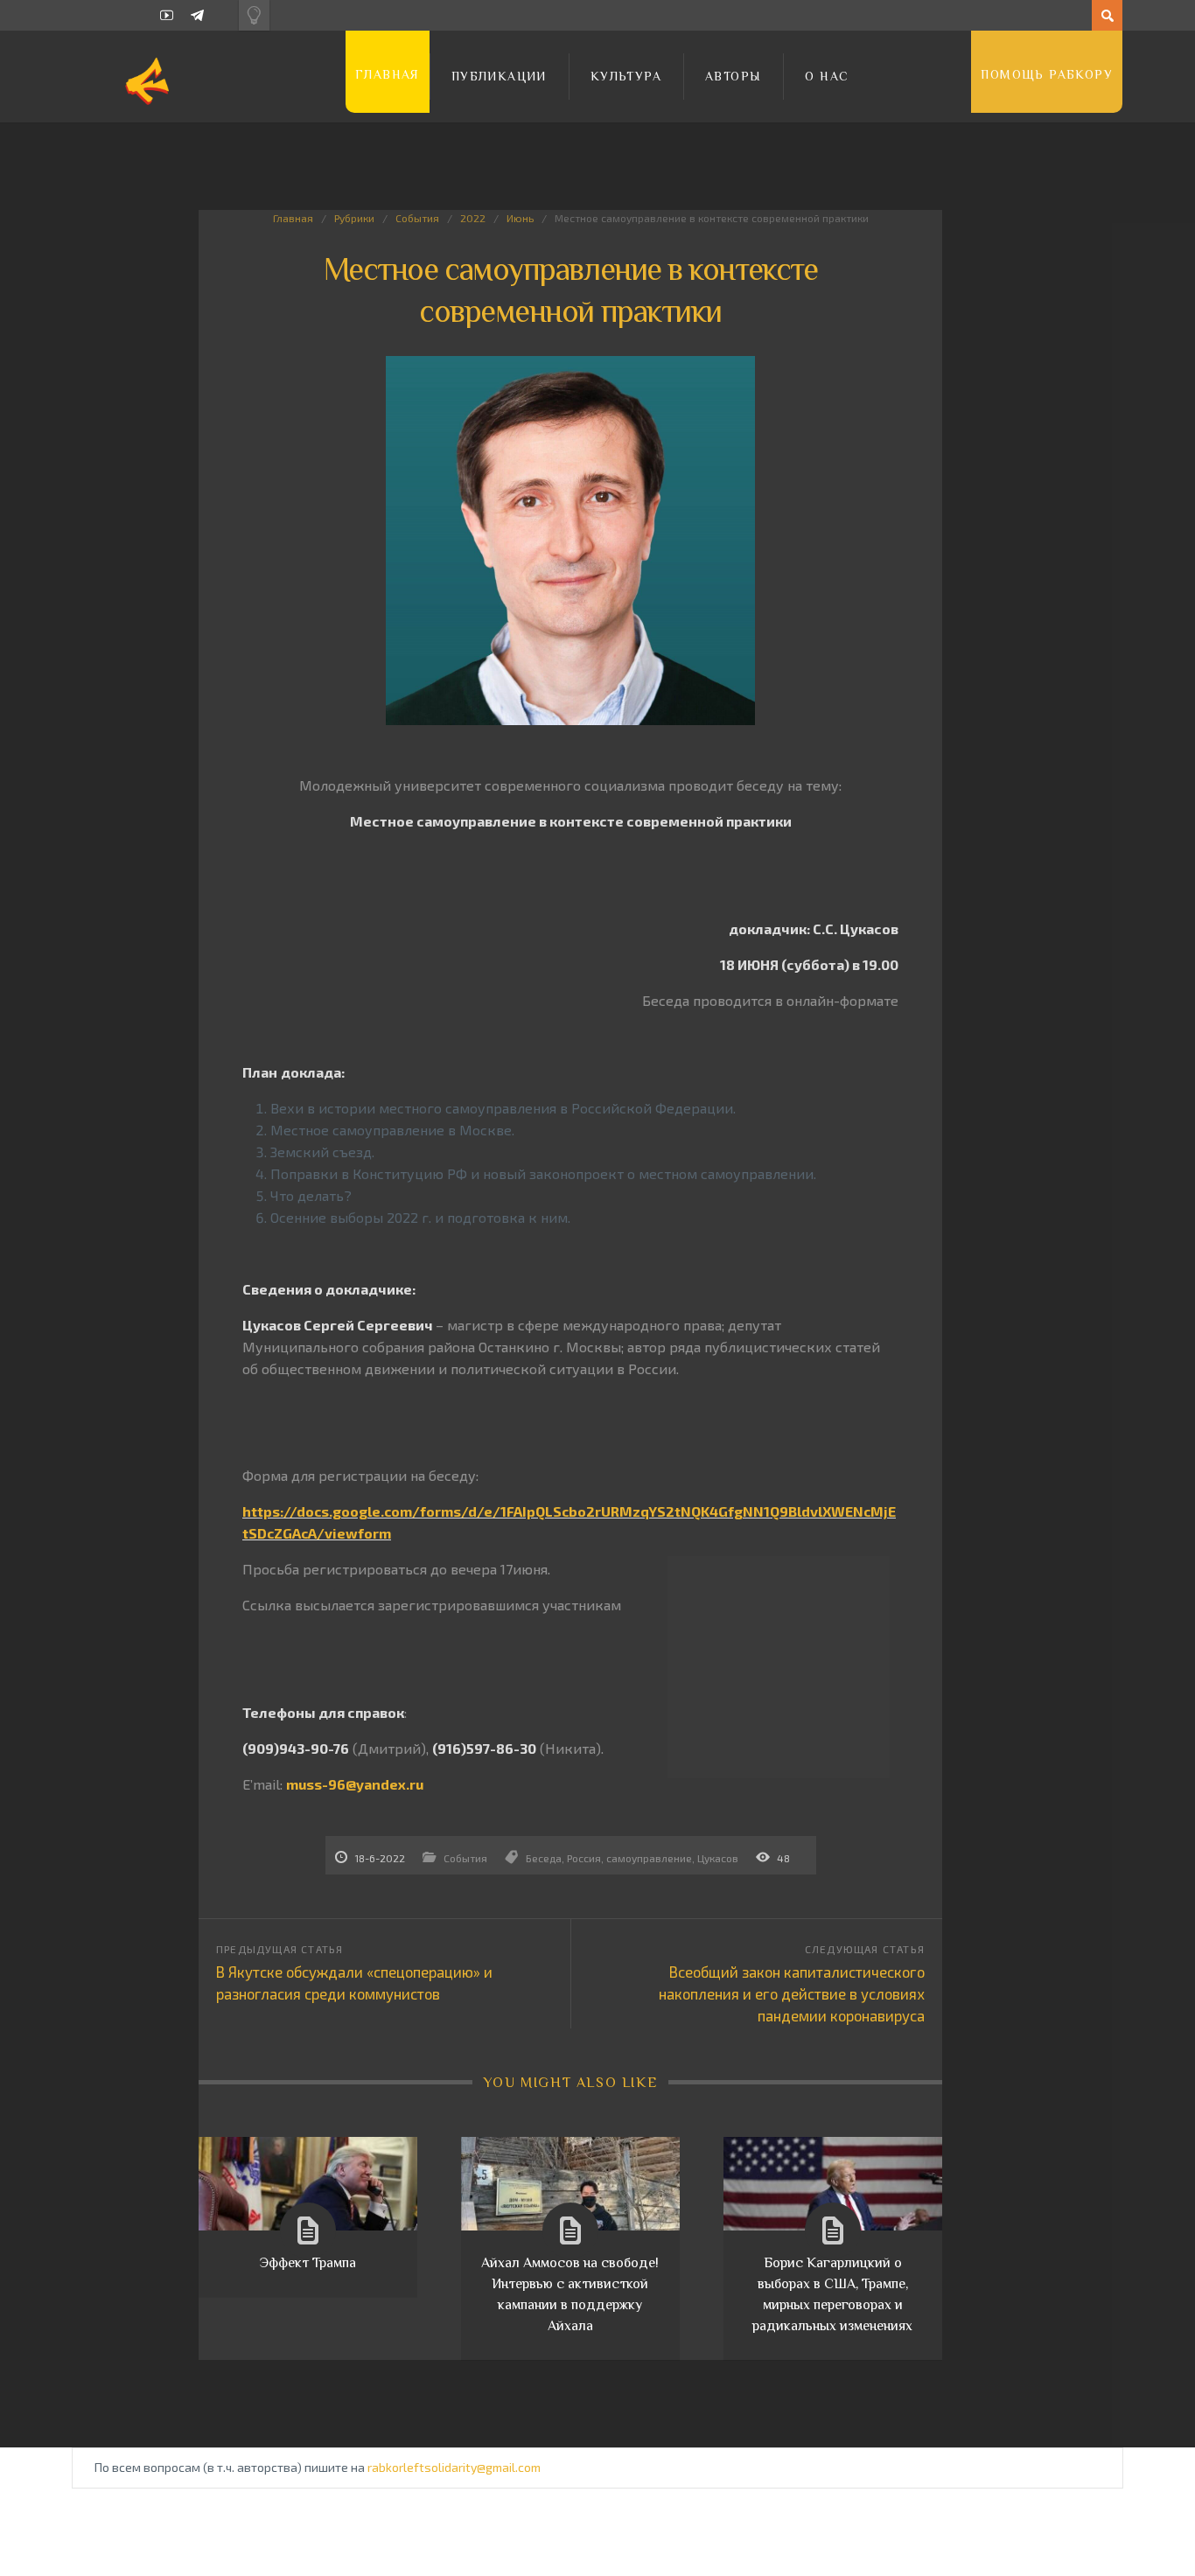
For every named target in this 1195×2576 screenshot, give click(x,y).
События (417, 218)
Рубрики (354, 218)
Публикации (499, 76)
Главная (388, 74)
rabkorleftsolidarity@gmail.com (454, 2467)
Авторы (733, 76)
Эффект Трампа (308, 2263)
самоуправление (649, 1858)
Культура (626, 76)
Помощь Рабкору (1047, 74)
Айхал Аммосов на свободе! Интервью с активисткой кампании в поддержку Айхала (570, 2294)
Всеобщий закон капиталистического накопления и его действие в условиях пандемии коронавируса (792, 1993)
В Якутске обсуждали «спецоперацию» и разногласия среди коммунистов (354, 1983)
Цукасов (718, 1858)
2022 (473, 218)
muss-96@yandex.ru (355, 1784)
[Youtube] (167, 15)
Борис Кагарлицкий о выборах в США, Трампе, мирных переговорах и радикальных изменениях (832, 2294)
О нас (827, 76)
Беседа (544, 1858)
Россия (584, 1858)
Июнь (520, 218)
